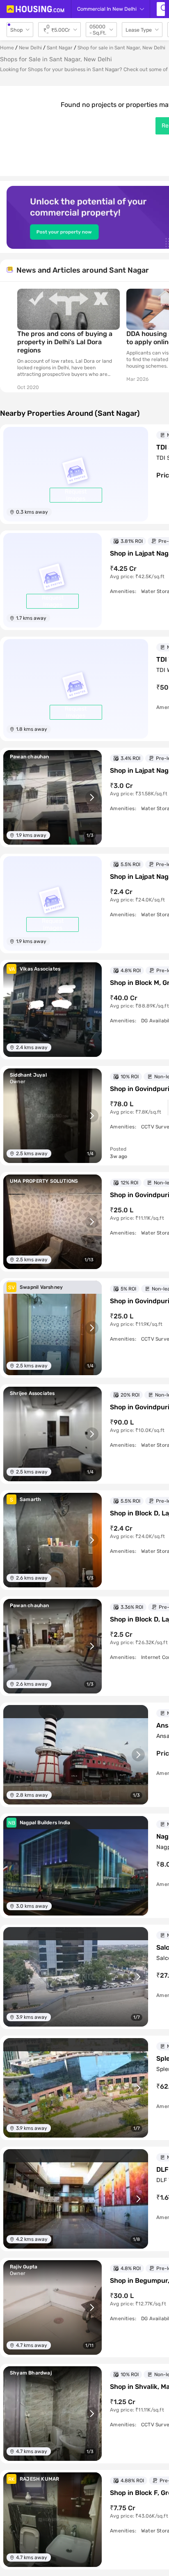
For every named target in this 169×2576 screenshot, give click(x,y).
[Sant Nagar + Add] (161, 9)
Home (7, 48)
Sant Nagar (60, 48)
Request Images (76, 495)
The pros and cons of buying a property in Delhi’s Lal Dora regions (65, 342)
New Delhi (30, 48)
